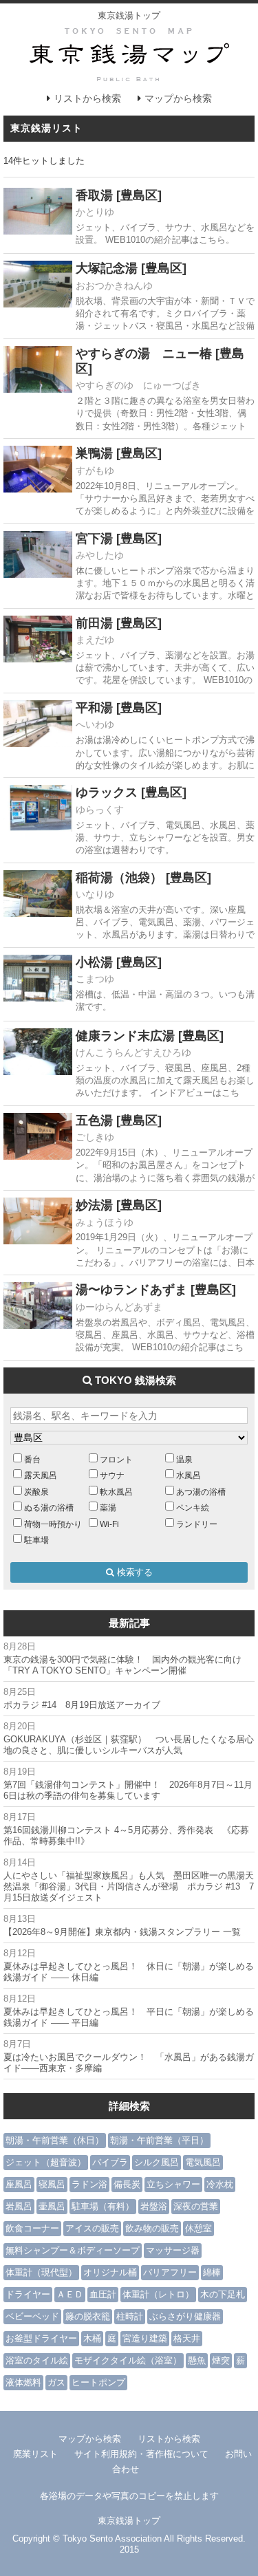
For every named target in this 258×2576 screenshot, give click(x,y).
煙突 (221, 2360)
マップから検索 (178, 98)
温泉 (184, 1459)
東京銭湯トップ (129, 15)
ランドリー (197, 1524)
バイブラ (110, 2162)
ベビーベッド (32, 2316)
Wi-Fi (109, 1524)
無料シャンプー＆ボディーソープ (73, 2250)
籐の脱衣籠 (88, 2316)
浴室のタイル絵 (37, 2360)
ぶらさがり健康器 (185, 2316)
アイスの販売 (92, 2228)
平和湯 (94, 708)
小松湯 (94, 962)
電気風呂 (203, 2162)
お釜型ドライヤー (41, 2338)
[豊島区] (139, 195)
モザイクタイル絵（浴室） (128, 2360)
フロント (116, 1459)
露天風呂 (41, 1475)
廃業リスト (35, 2454)
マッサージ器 (173, 2250)
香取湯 (94, 195)
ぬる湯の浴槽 (49, 1507)
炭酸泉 (36, 1492)
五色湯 (94, 1121)
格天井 (187, 2338)
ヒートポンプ (98, 2382)
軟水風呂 (116, 1492)
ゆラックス (107, 792)
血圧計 (103, 2294)
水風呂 (189, 1475)
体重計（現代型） (41, 2272)
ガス (56, 2382)
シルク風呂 (157, 2162)
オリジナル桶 (110, 2272)
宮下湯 (94, 539)
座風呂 (19, 2184)
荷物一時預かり (53, 1524)
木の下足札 (223, 2294)
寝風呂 (52, 2184)
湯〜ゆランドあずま (131, 1290)
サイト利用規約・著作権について (141, 2454)
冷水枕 (220, 2184)
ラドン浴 (89, 2184)
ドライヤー (28, 2294)
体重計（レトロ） (158, 2294)
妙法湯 (94, 1205)
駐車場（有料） (103, 2206)
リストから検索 (87, 98)
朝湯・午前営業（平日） (159, 2140)
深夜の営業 (196, 2206)
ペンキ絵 (193, 1507)
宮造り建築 (145, 2338)
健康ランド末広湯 (125, 1036)
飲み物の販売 (152, 2228)
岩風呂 (19, 2206)
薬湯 (108, 1507)
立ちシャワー (173, 2184)
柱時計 (130, 2316)
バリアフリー (170, 2272)
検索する (133, 1572)
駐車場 (36, 1540)
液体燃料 (23, 2382)
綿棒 (212, 2272)
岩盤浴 (154, 2206)
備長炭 (127, 2184)
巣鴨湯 (94, 453)
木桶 (92, 2338)
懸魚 (197, 2360)
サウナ (112, 1475)
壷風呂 (52, 2206)
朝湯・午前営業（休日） (55, 2140)
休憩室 (198, 2228)
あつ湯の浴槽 (201, 1492)
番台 (32, 1459)
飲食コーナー (32, 2228)
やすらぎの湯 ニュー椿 (144, 354)
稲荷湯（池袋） (119, 878)
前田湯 (94, 623)
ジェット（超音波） (46, 2162)
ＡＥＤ (70, 2294)
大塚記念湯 (107, 268)
